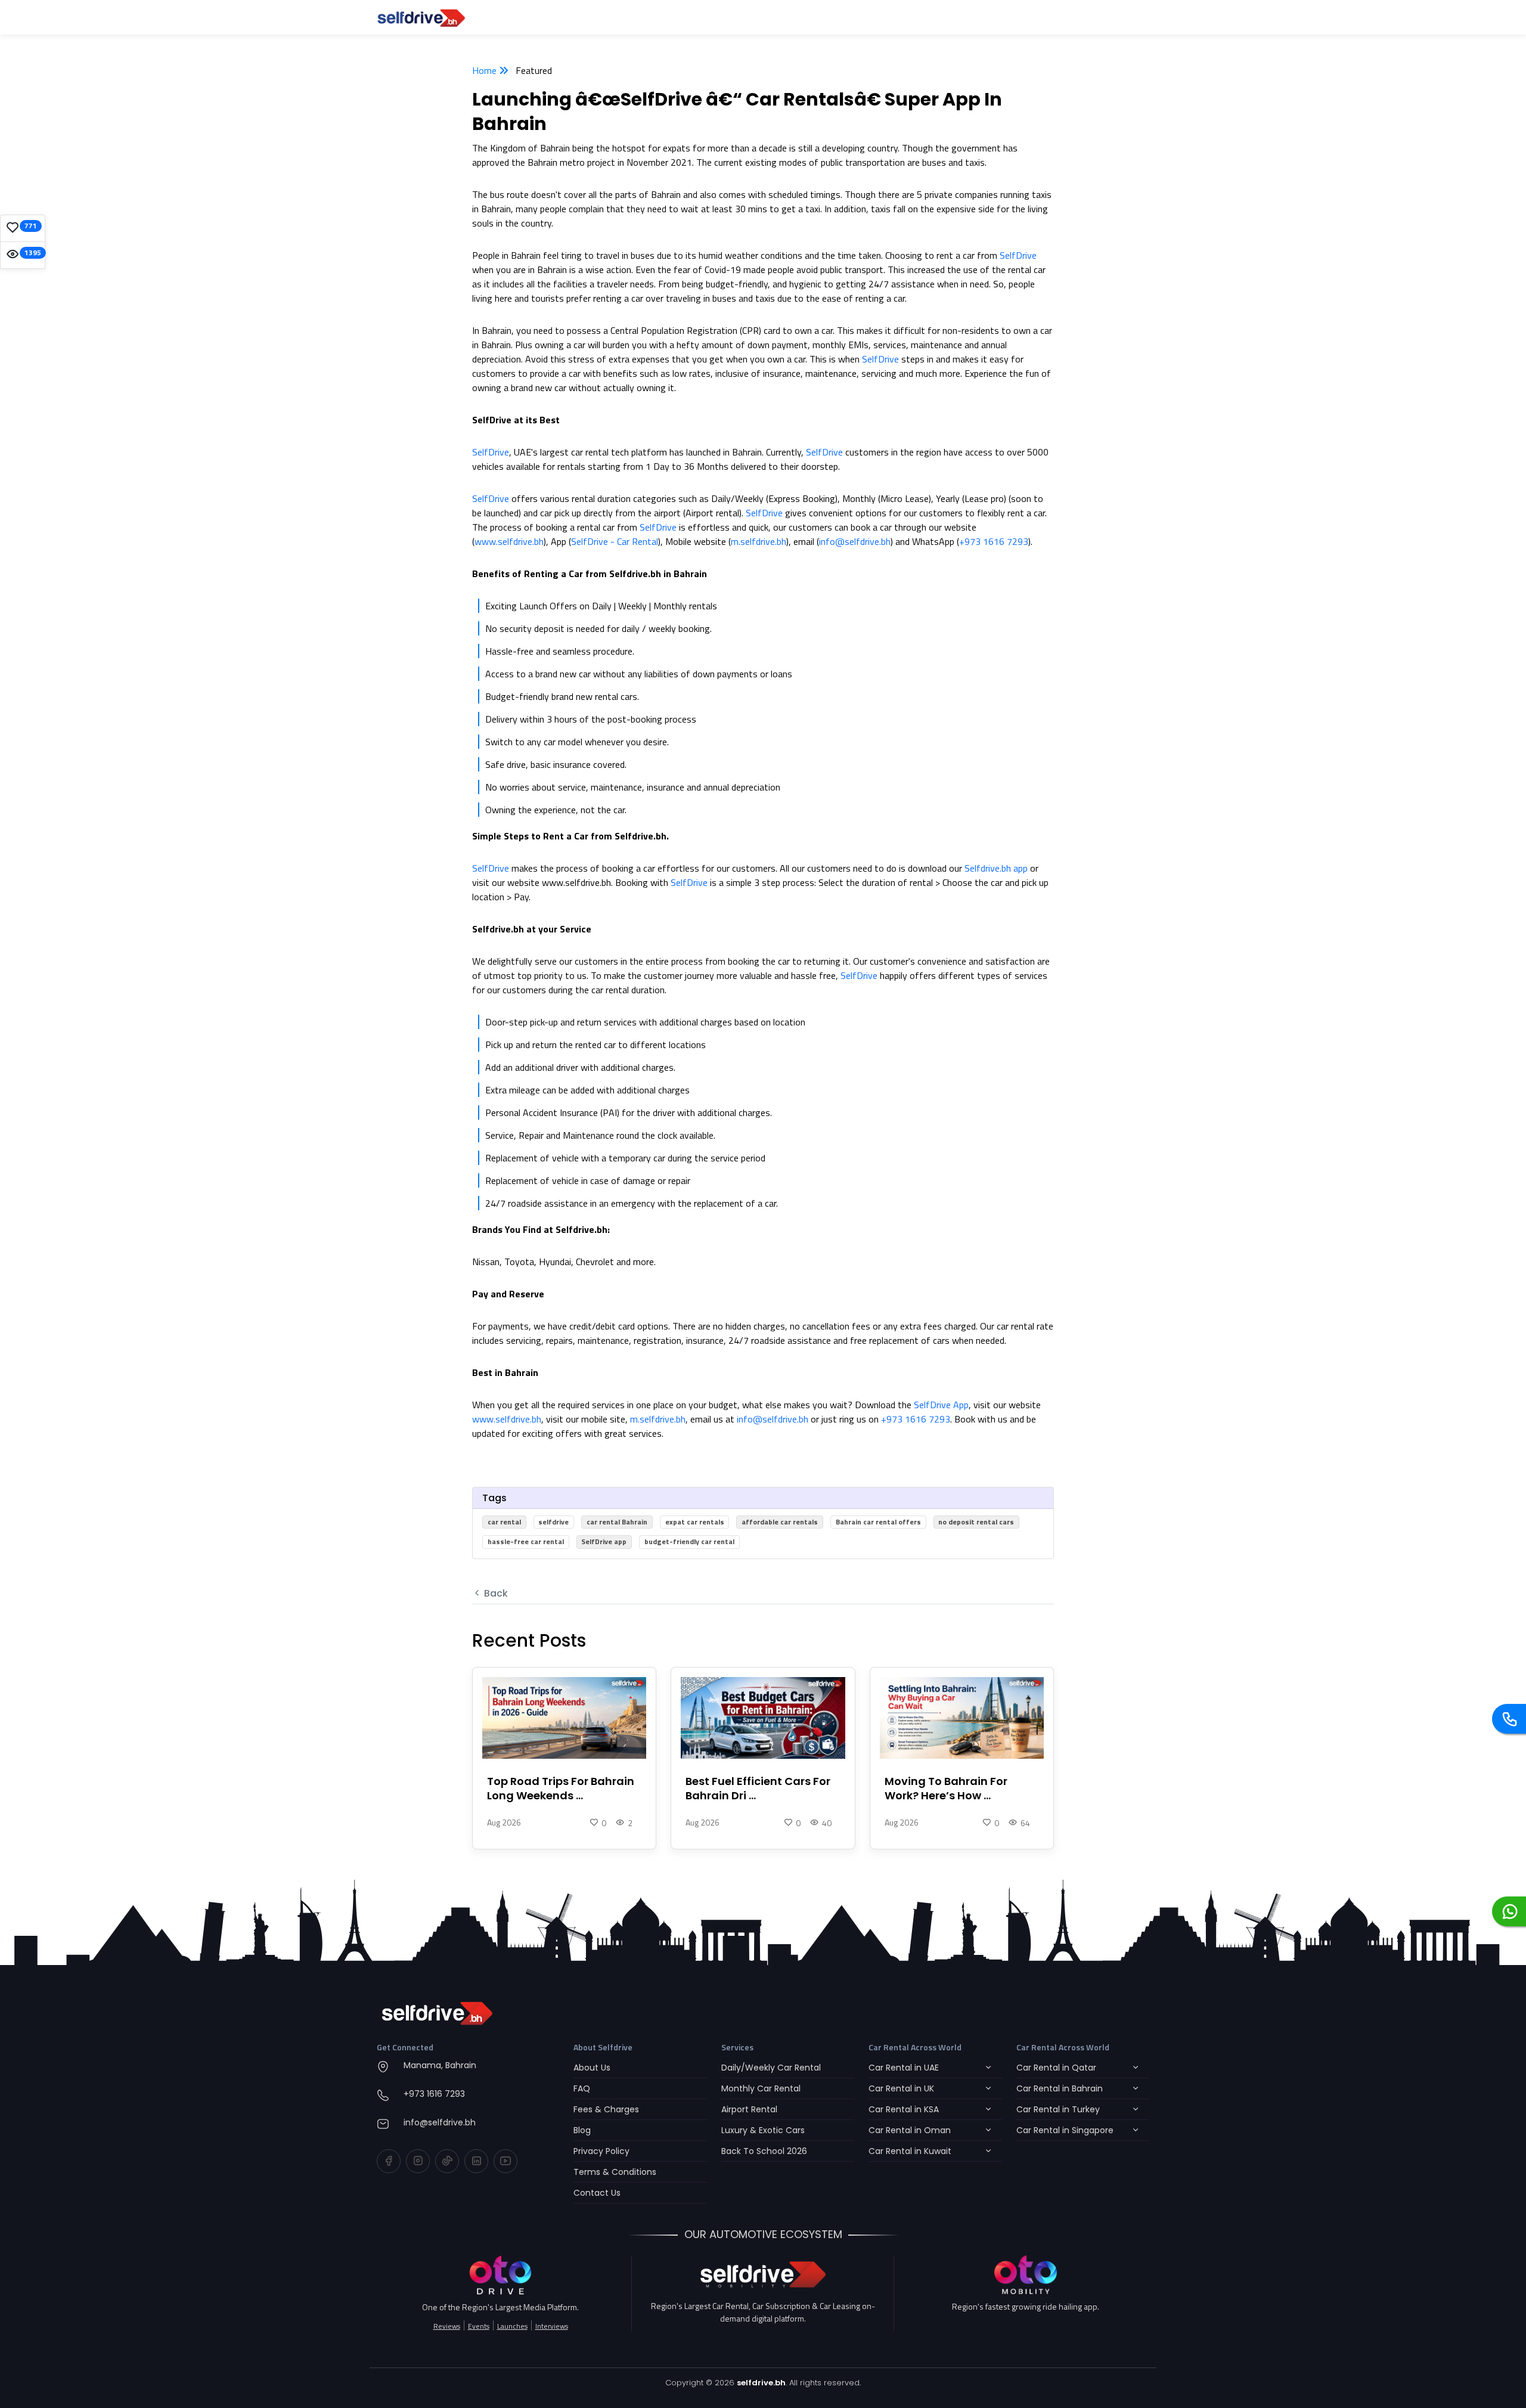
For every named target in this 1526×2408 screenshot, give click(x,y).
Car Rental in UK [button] (901, 2088)
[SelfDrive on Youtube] (505, 2161)
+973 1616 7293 (994, 541)
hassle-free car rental (526, 1541)
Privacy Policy (601, 2151)
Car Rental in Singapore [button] (1065, 2130)
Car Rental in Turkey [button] (1058, 2109)
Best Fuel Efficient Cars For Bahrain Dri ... (758, 1789)
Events (479, 2326)
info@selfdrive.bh (855, 541)
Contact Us (597, 2193)
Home (486, 70)
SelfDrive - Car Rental (615, 541)
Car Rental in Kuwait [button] (910, 2151)
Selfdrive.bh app (996, 868)
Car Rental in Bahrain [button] (1060, 2088)
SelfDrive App (941, 1405)
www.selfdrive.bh (509, 541)
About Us (592, 2068)
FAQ (582, 2088)
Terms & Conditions (615, 2172)
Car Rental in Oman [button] (910, 2130)
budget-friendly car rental (689, 1541)
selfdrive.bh (761, 2383)
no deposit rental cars (976, 1522)
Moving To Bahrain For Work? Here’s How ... (946, 1789)
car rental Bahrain (617, 1522)
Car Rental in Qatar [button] (1056, 2068)
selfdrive (553, 1522)
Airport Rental (749, 2109)
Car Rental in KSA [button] (904, 2109)
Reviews (447, 2326)
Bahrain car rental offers (878, 1522)
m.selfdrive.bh (759, 541)
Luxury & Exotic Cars (763, 2130)
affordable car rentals (780, 1522)
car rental (504, 1522)
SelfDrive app (604, 1541)
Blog (582, 2130)
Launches (512, 2326)
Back (495, 1593)
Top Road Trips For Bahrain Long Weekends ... (561, 1789)
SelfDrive (1018, 255)
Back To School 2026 (764, 2151)
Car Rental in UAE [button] (904, 2068)
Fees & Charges (606, 2109)
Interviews (552, 2326)
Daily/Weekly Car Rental (771, 2068)
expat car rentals (695, 1522)
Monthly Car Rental (761, 2088)
